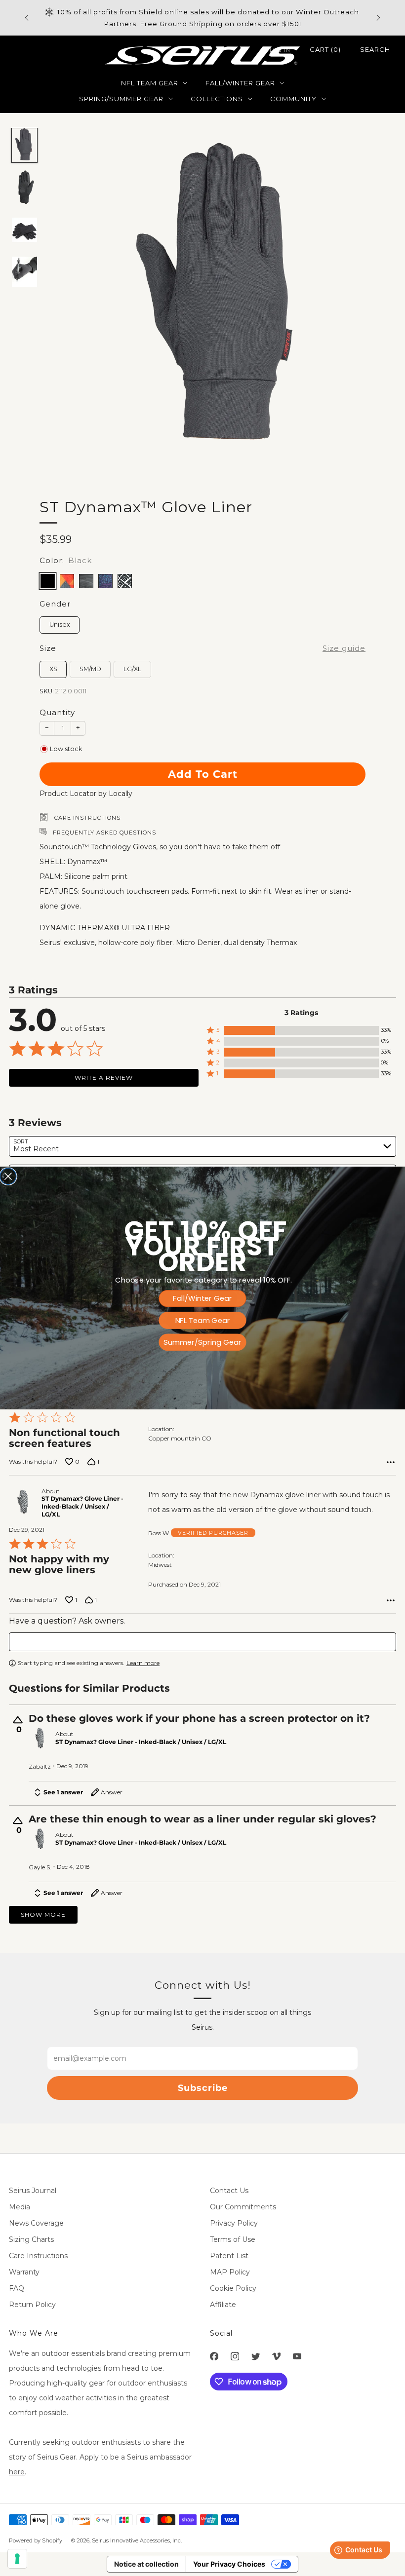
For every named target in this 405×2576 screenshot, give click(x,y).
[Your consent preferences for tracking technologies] (17, 2559)
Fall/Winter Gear (202, 1299)
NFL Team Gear (203, 1320)
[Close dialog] (8, 1176)
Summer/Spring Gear (202, 1342)
